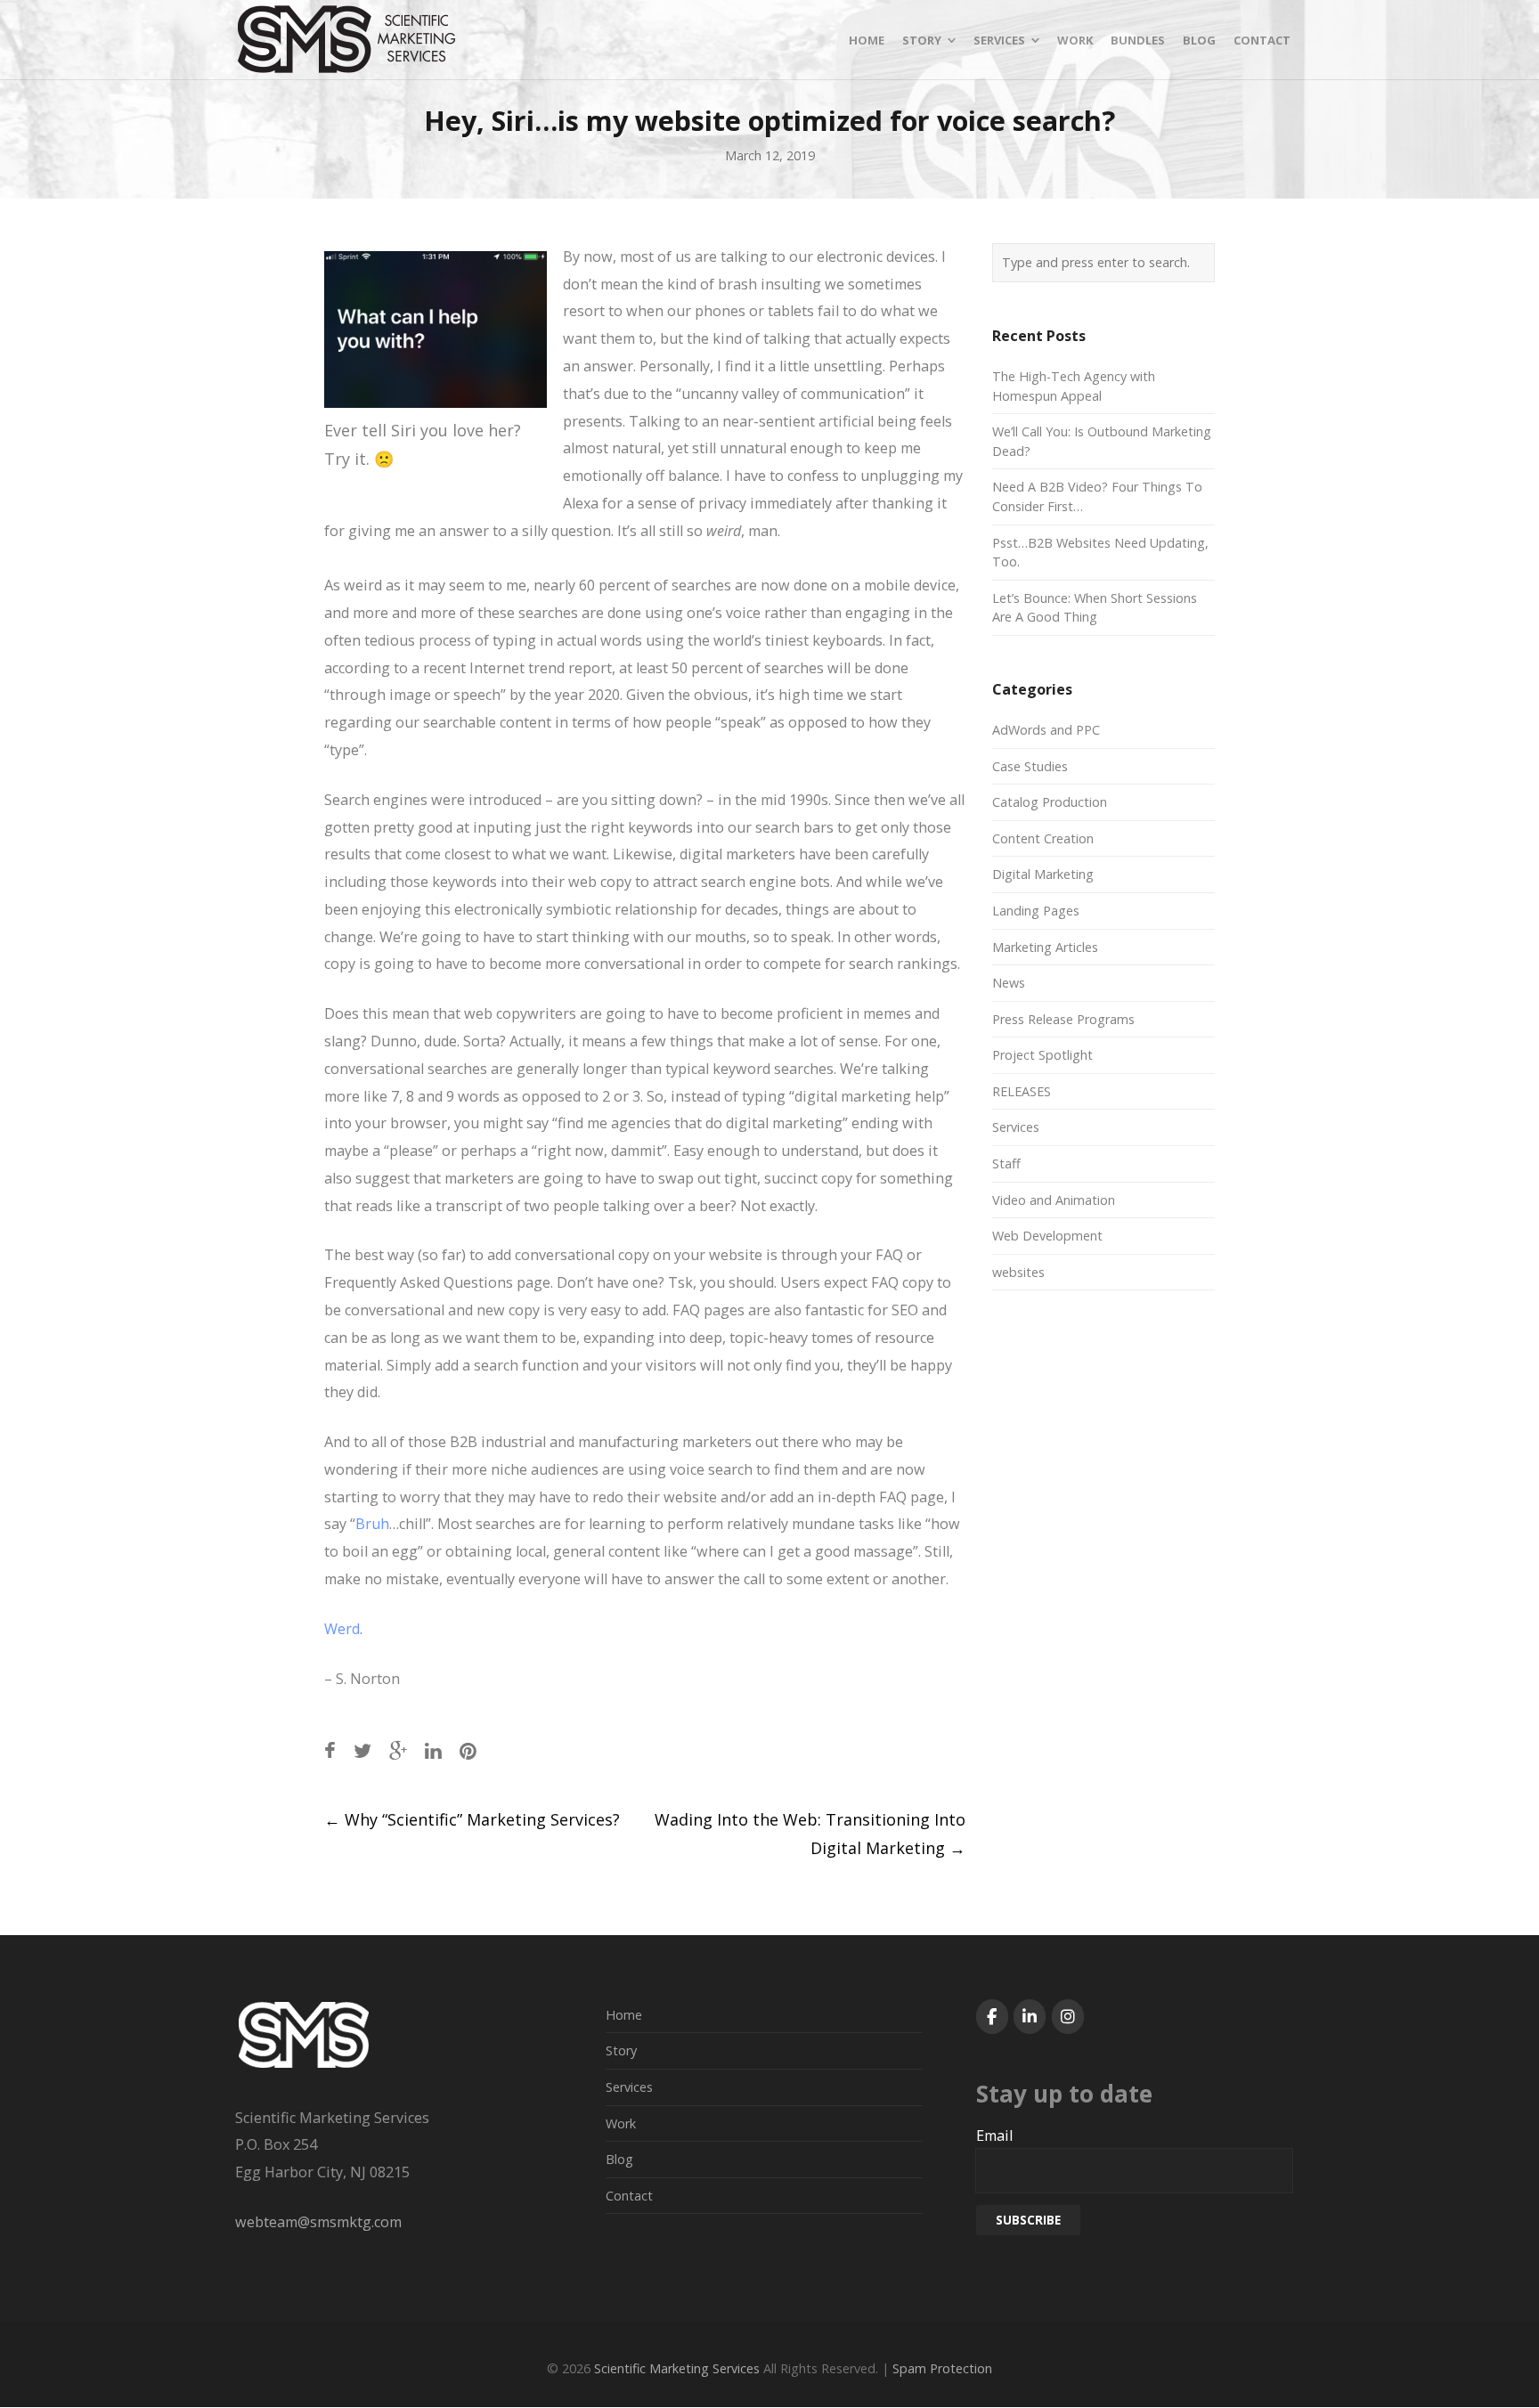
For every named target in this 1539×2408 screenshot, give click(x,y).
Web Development (1047, 1236)
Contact (629, 2196)
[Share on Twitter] (362, 1750)
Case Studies (1030, 766)
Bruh (372, 1524)
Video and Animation (1054, 1200)
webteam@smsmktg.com (318, 2222)
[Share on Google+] (398, 1750)
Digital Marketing (1043, 874)
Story (621, 2050)
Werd (342, 1629)
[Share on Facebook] (330, 1750)
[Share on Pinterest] (468, 1750)
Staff (1006, 1163)
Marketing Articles (1045, 947)
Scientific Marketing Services (677, 2368)
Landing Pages (1036, 911)
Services (1016, 1127)
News (1009, 983)
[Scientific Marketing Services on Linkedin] (1030, 2017)
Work (621, 2123)
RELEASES (1022, 1091)
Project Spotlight (1042, 1055)
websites (1018, 1272)
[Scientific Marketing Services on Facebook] (992, 2017)
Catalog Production (1050, 802)
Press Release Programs (1063, 1019)
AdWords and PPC (1046, 730)
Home (624, 2015)
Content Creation (1043, 838)
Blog (619, 2159)
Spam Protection (942, 2368)
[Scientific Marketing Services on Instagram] (1068, 2017)
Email (994, 2135)
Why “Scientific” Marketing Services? (472, 1819)
